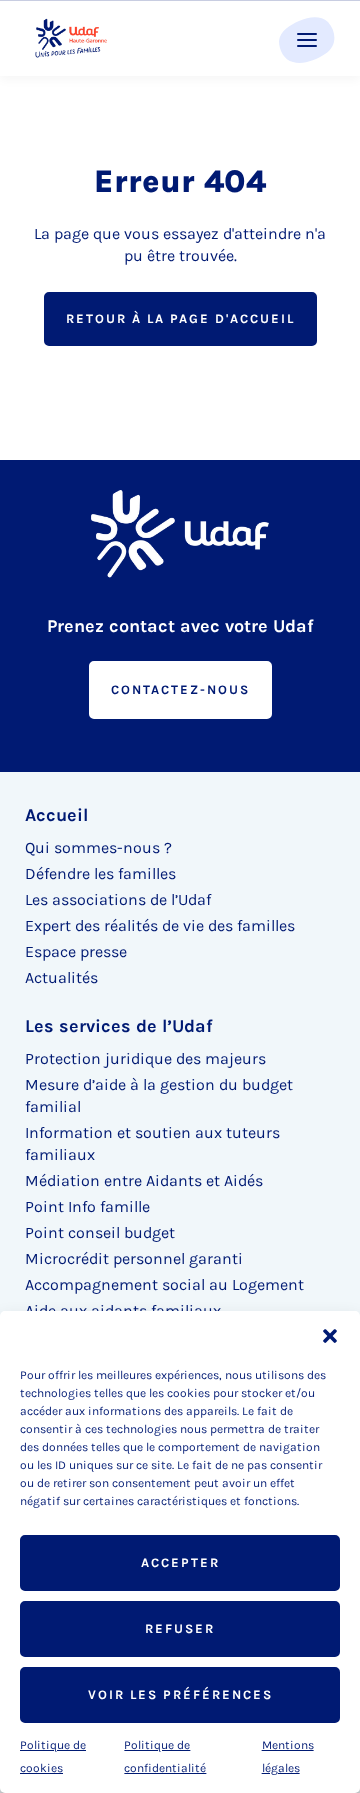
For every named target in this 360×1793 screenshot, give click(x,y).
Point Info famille (87, 1206)
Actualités (61, 977)
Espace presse (76, 951)
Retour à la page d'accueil (180, 318)
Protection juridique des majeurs (145, 1058)
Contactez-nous (180, 689)
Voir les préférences (180, 1694)
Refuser (180, 1628)
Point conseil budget (100, 1232)
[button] (330, 1336)
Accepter (180, 1562)
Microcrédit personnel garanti (134, 1258)
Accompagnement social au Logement (164, 1284)
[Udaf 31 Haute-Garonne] (71, 38)
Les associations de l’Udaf (118, 899)
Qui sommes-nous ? (98, 847)
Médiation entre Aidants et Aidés (144, 1180)
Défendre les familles (100, 873)
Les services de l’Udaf (119, 1026)
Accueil (56, 815)
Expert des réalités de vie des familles (160, 925)
